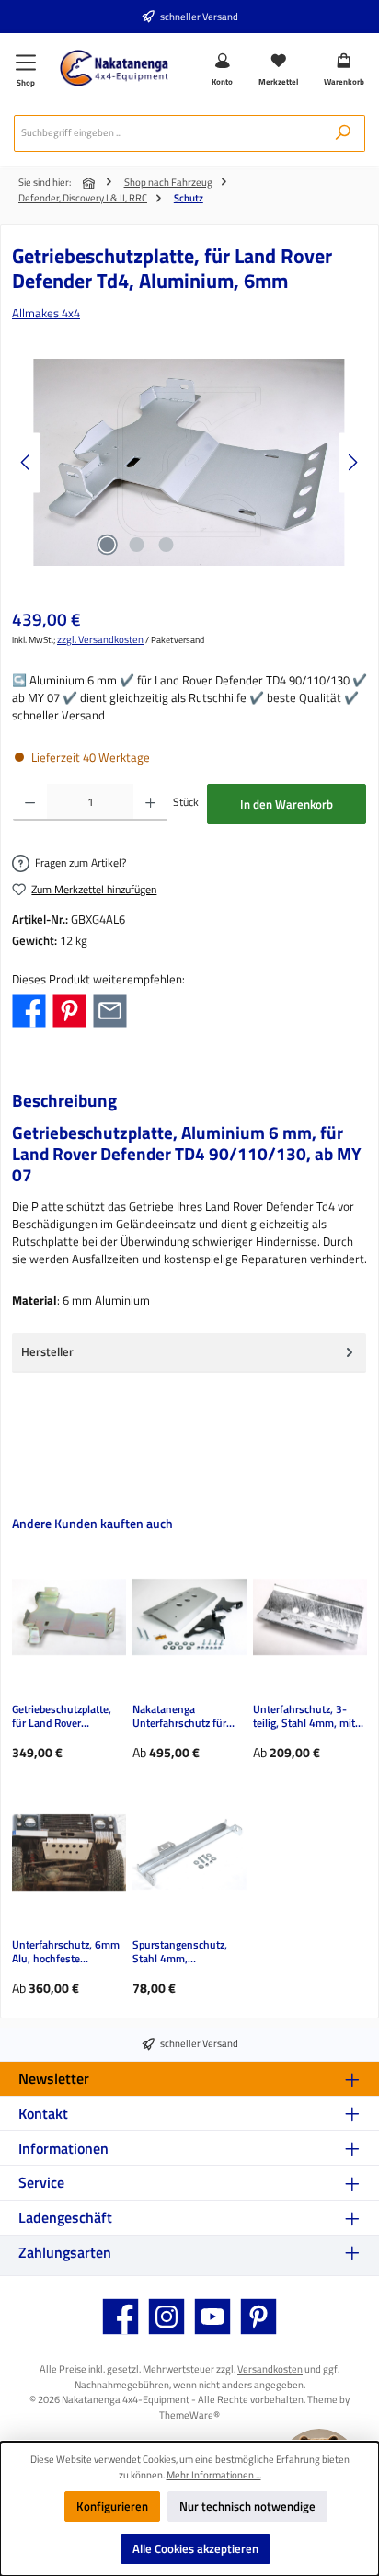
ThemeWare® (189, 2415)
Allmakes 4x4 (46, 313)
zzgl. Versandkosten (100, 639)
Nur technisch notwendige (247, 2506)
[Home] (90, 183)
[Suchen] (343, 133)
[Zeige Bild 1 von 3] (107, 545)
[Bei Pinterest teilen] (69, 1009)
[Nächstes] (352, 462)
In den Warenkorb (287, 804)
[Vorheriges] (27, 462)
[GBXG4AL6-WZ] (189, 462)
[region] (189, 462)
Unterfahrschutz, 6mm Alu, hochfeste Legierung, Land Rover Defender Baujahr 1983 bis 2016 (68, 1952)
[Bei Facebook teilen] (29, 1009)
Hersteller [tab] (47, 1351)
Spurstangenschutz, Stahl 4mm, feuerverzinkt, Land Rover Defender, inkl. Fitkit (181, 1952)
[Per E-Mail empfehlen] (110, 1009)
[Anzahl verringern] (30, 802)
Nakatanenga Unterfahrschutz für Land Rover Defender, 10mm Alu (183, 1717)
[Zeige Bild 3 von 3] (166, 545)
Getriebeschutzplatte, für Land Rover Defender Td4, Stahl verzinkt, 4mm (62, 1717)
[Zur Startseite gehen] (114, 68)
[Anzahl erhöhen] (150, 802)
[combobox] (168, 133)
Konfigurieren (112, 2506)
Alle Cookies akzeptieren (195, 2548)
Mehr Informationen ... (214, 2475)
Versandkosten (270, 2369)
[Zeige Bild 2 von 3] (136, 545)
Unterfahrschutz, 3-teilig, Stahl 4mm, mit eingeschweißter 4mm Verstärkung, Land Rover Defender (306, 1717)
